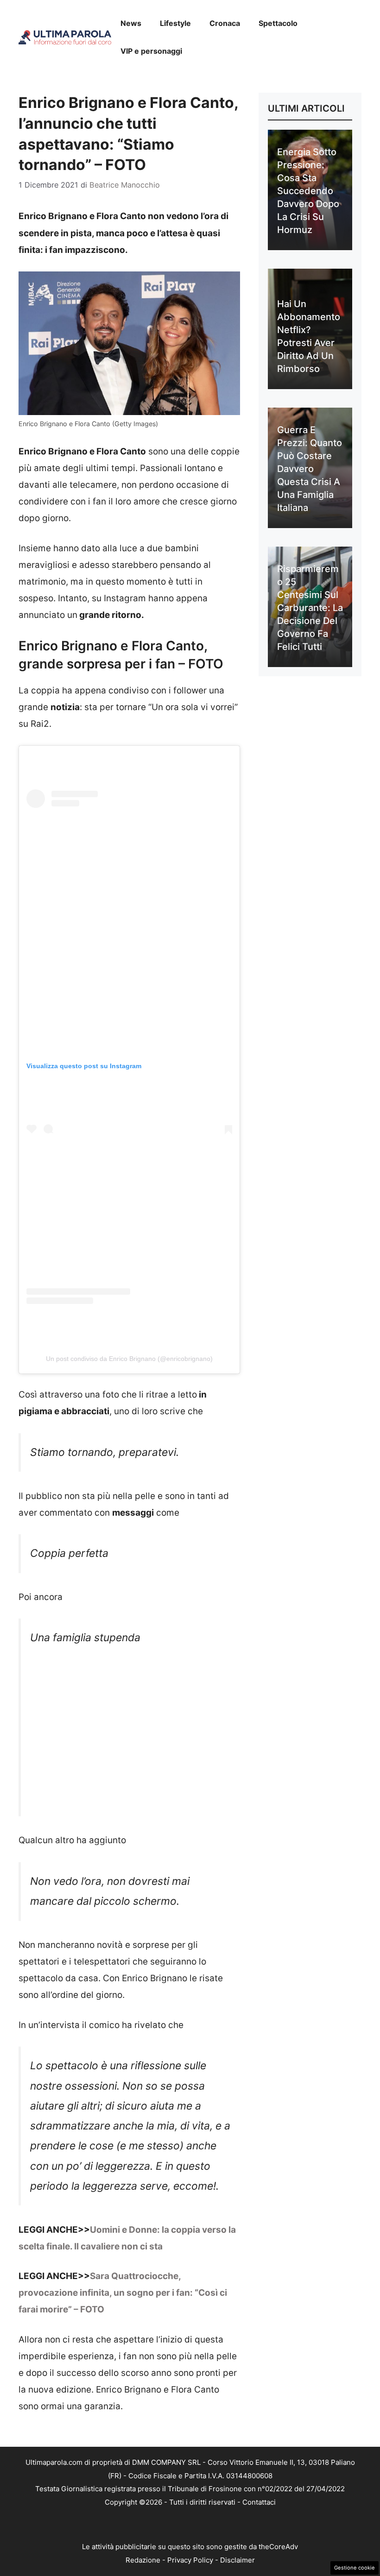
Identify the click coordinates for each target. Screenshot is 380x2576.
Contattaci (259, 2502)
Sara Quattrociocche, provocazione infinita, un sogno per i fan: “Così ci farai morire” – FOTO (123, 2293)
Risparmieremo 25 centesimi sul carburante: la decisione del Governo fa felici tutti (310, 608)
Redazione (143, 2560)
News (131, 23)
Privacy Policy (190, 2560)
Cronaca (225, 23)
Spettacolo (278, 23)
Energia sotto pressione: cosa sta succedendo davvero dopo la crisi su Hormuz (308, 191)
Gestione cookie (355, 2568)
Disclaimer (237, 2560)
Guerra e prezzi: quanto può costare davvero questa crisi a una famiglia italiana (310, 469)
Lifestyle (175, 23)
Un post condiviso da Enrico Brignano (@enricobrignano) (129, 1359)
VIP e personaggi (151, 51)
